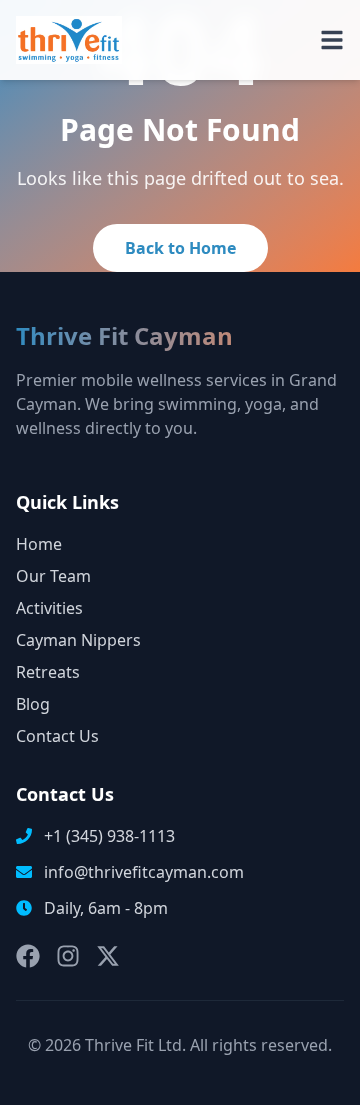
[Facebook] (28, 956)
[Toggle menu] (332, 40)
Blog (33, 704)
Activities (49, 608)
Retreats (48, 672)
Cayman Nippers (78, 640)
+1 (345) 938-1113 (109, 836)
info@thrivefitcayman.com (144, 872)
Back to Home (180, 248)
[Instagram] (68, 956)
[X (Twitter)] (108, 956)
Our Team (53, 576)
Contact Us (57, 736)
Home (39, 544)
